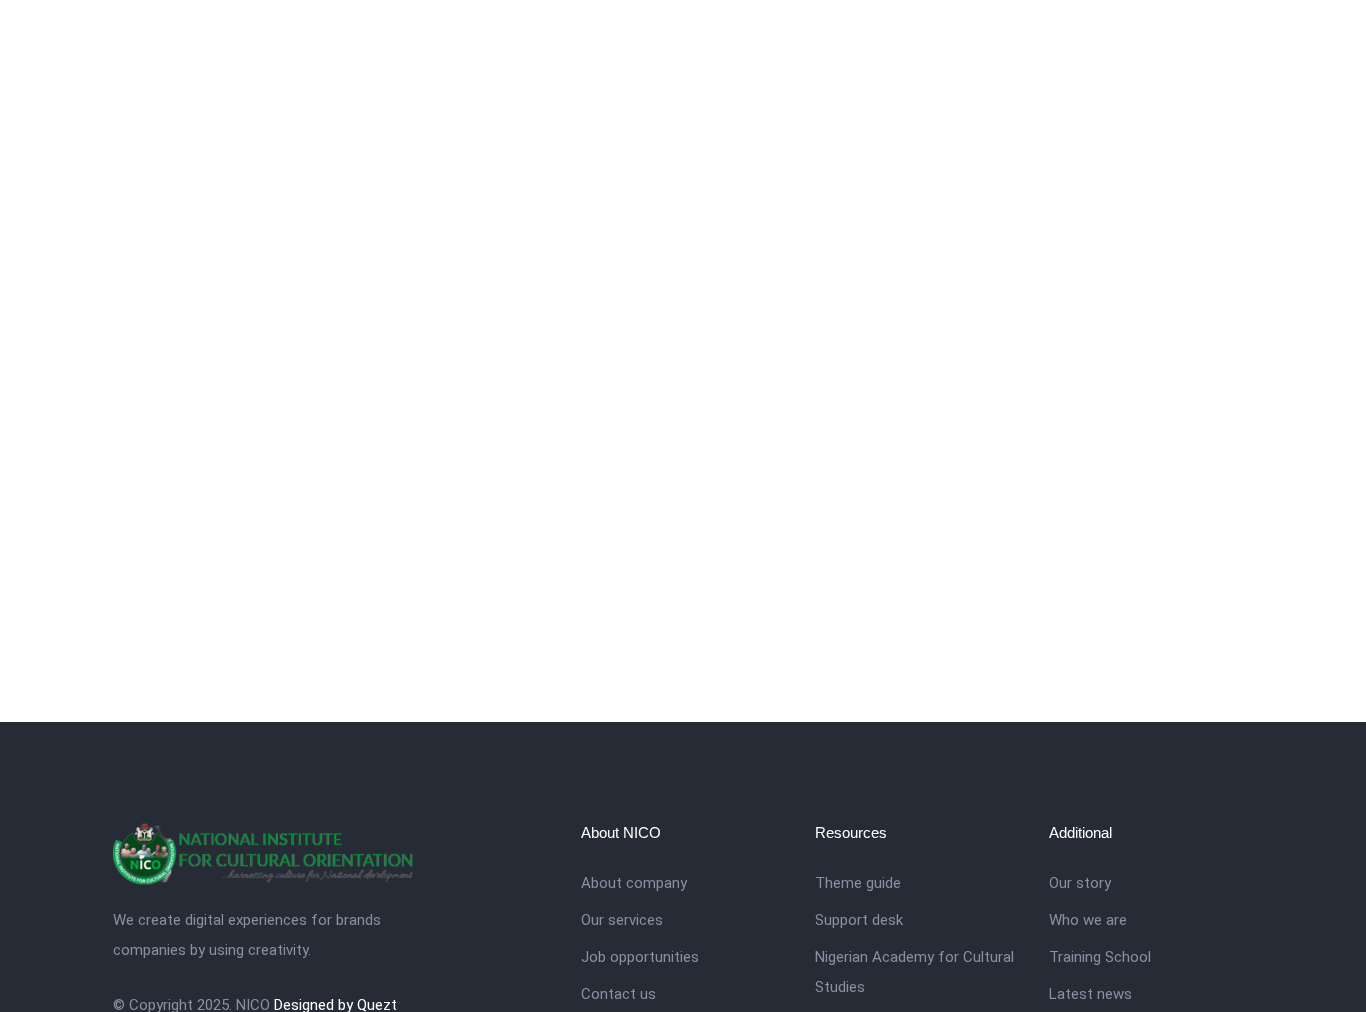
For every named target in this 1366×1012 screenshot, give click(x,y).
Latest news (1090, 994)
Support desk (859, 920)
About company (634, 883)
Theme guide (858, 883)
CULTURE (922, 40)
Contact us (618, 994)
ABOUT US (818, 40)
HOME (726, 40)
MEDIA (1179, 40)
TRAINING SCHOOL (1056, 40)
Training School (1100, 957)
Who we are (1088, 920)
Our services (622, 920)
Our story (1080, 883)
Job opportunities (640, 957)
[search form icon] (1244, 41)
